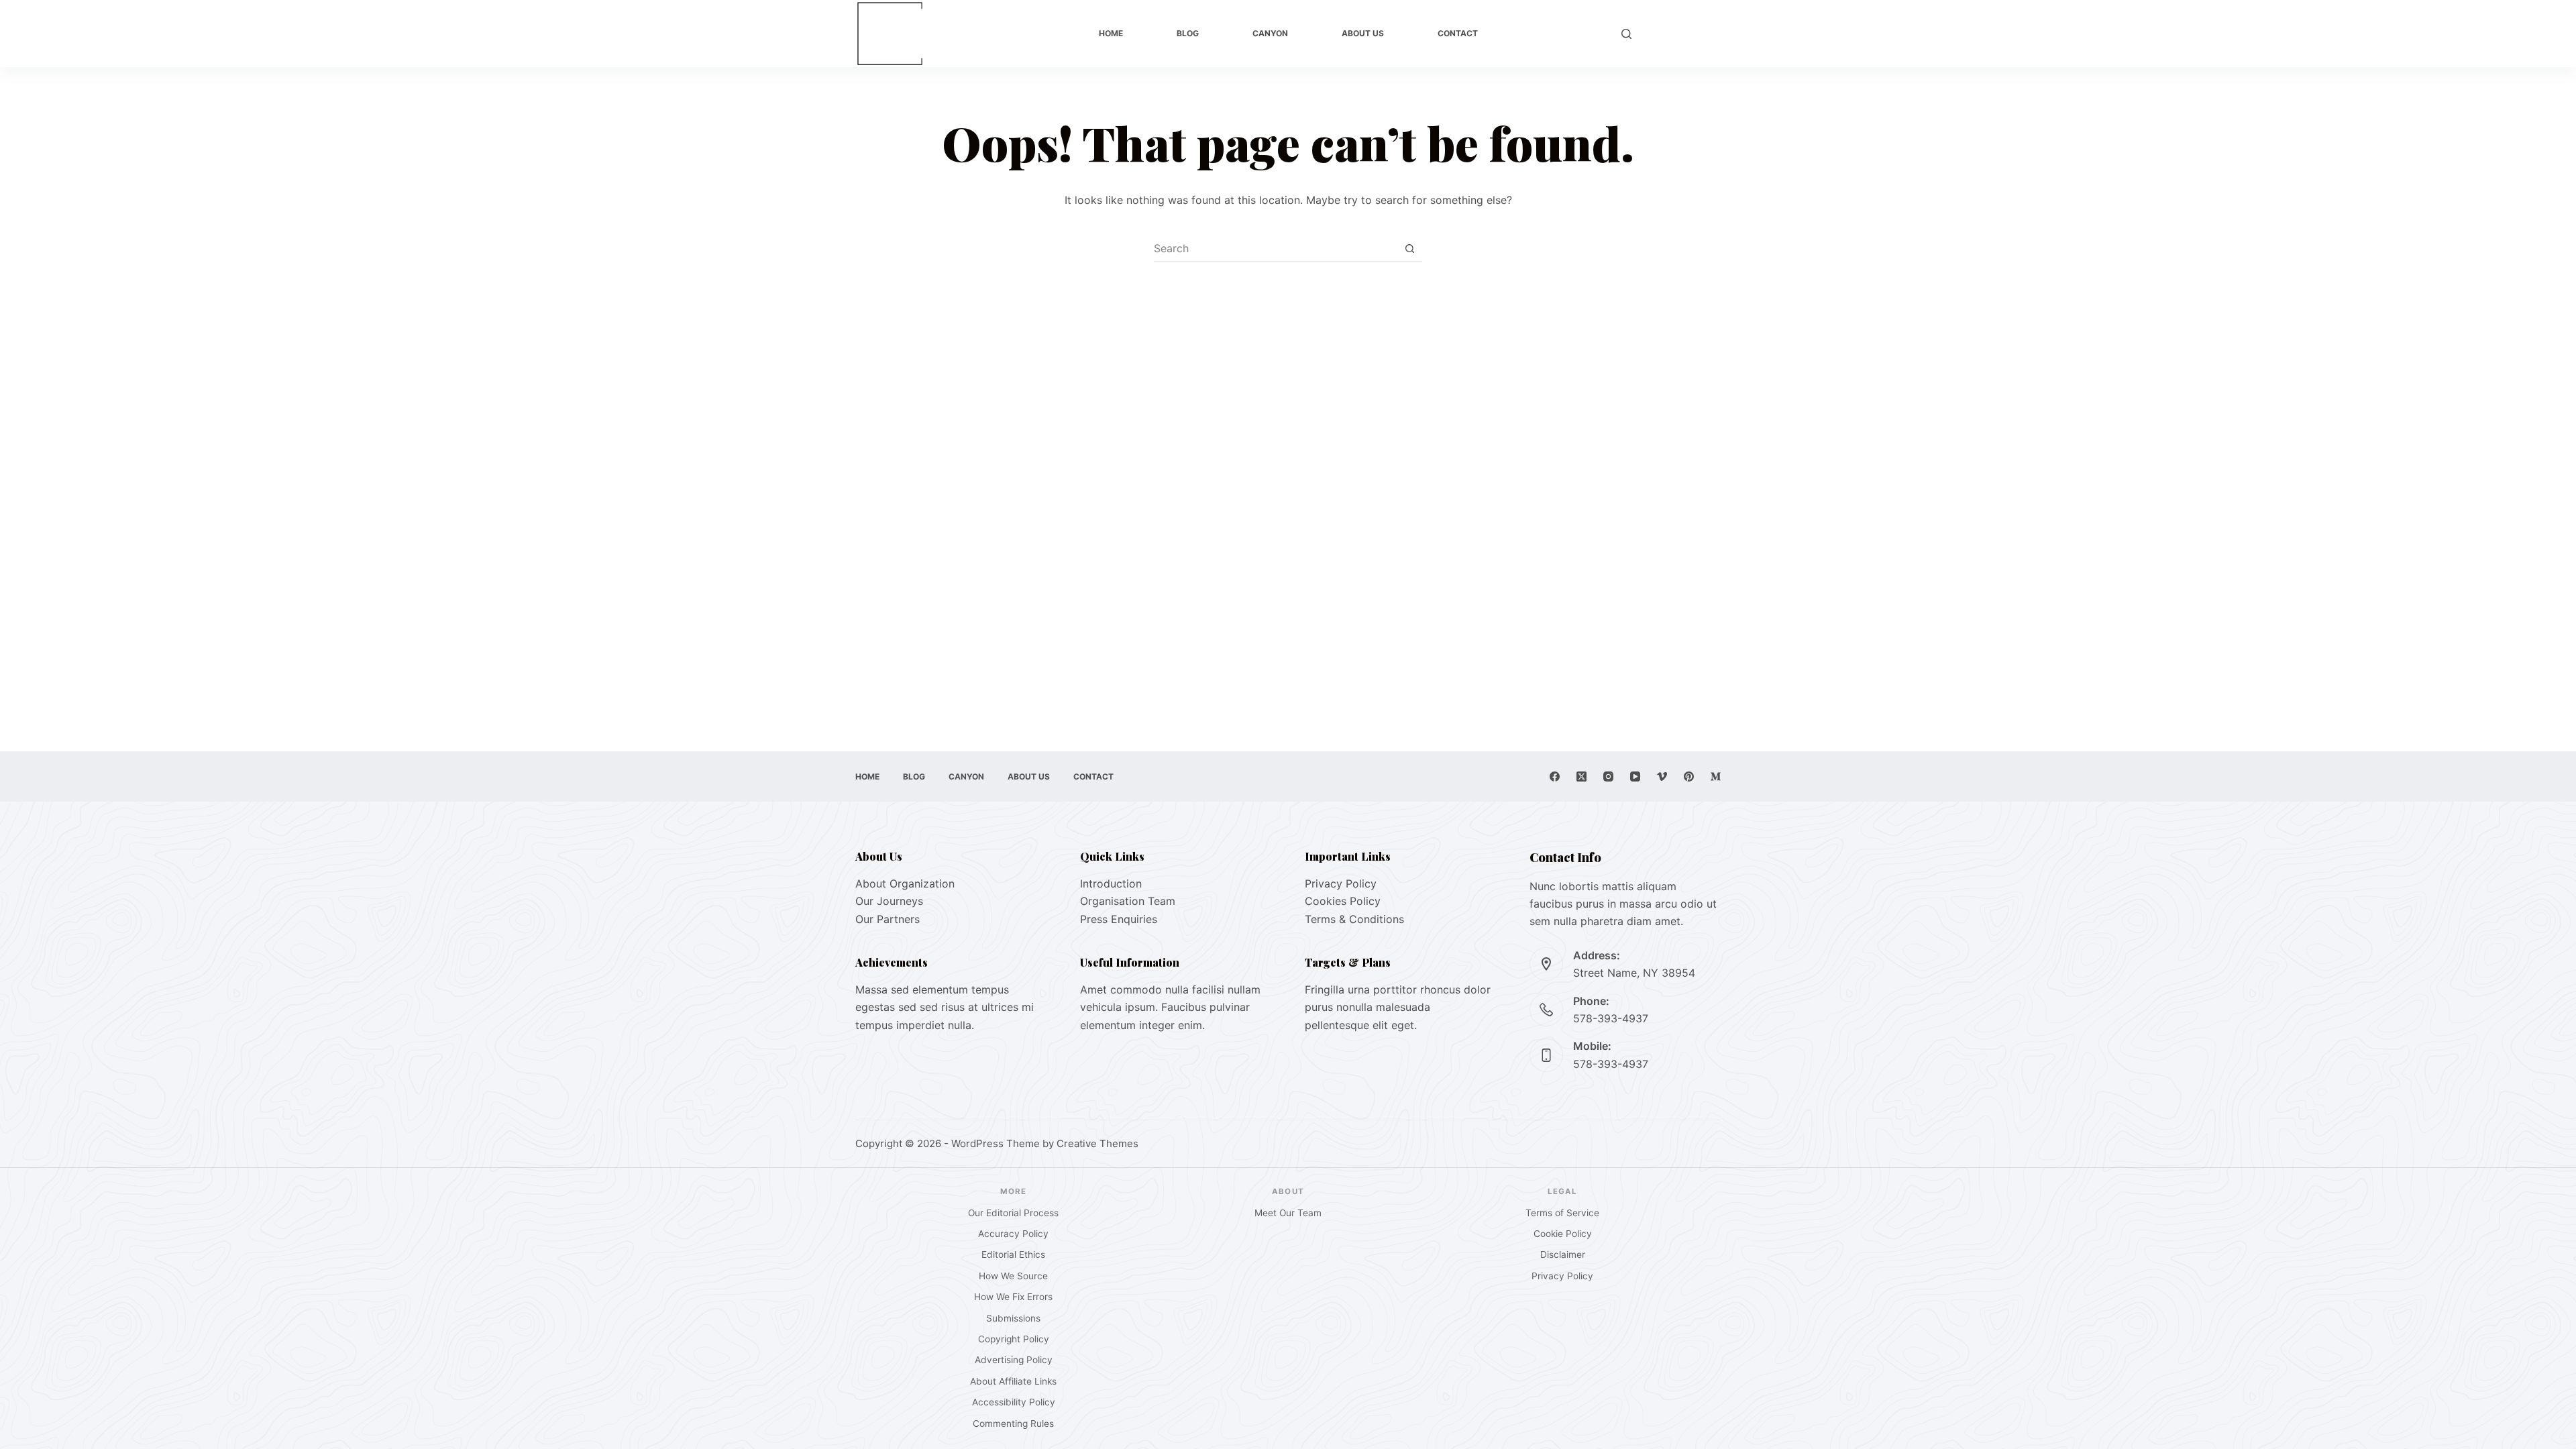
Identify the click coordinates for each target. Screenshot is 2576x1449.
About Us (1363, 33)
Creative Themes (1097, 1143)
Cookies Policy (1343, 901)
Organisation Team (1128, 901)
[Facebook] (1555, 776)
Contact (1458, 33)
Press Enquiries (1119, 919)
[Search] (1626, 34)
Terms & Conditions (1354, 919)
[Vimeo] (1662, 776)
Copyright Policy (1014, 1339)
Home (1111, 33)
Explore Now (1683, 34)
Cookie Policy (1563, 1234)
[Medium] (1716, 776)
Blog (1188, 33)
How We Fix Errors (1013, 1297)
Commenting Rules (1013, 1424)
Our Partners (888, 919)
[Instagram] (1608, 776)
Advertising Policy (1014, 1360)
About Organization (905, 883)
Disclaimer (1563, 1254)
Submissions (1013, 1318)
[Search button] (1409, 248)
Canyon (1270, 33)
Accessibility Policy (1014, 1402)
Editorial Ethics (1013, 1254)
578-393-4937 (1611, 1018)
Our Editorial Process (1013, 1213)
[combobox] (1275, 248)
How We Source (1013, 1276)
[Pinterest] (1689, 776)
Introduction (1111, 883)
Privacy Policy (1341, 883)
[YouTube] (1635, 776)
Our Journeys (889, 901)
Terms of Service (1562, 1213)
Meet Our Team (1288, 1213)
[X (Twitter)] (1581, 776)
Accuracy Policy (1013, 1234)
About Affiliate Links (1013, 1381)
